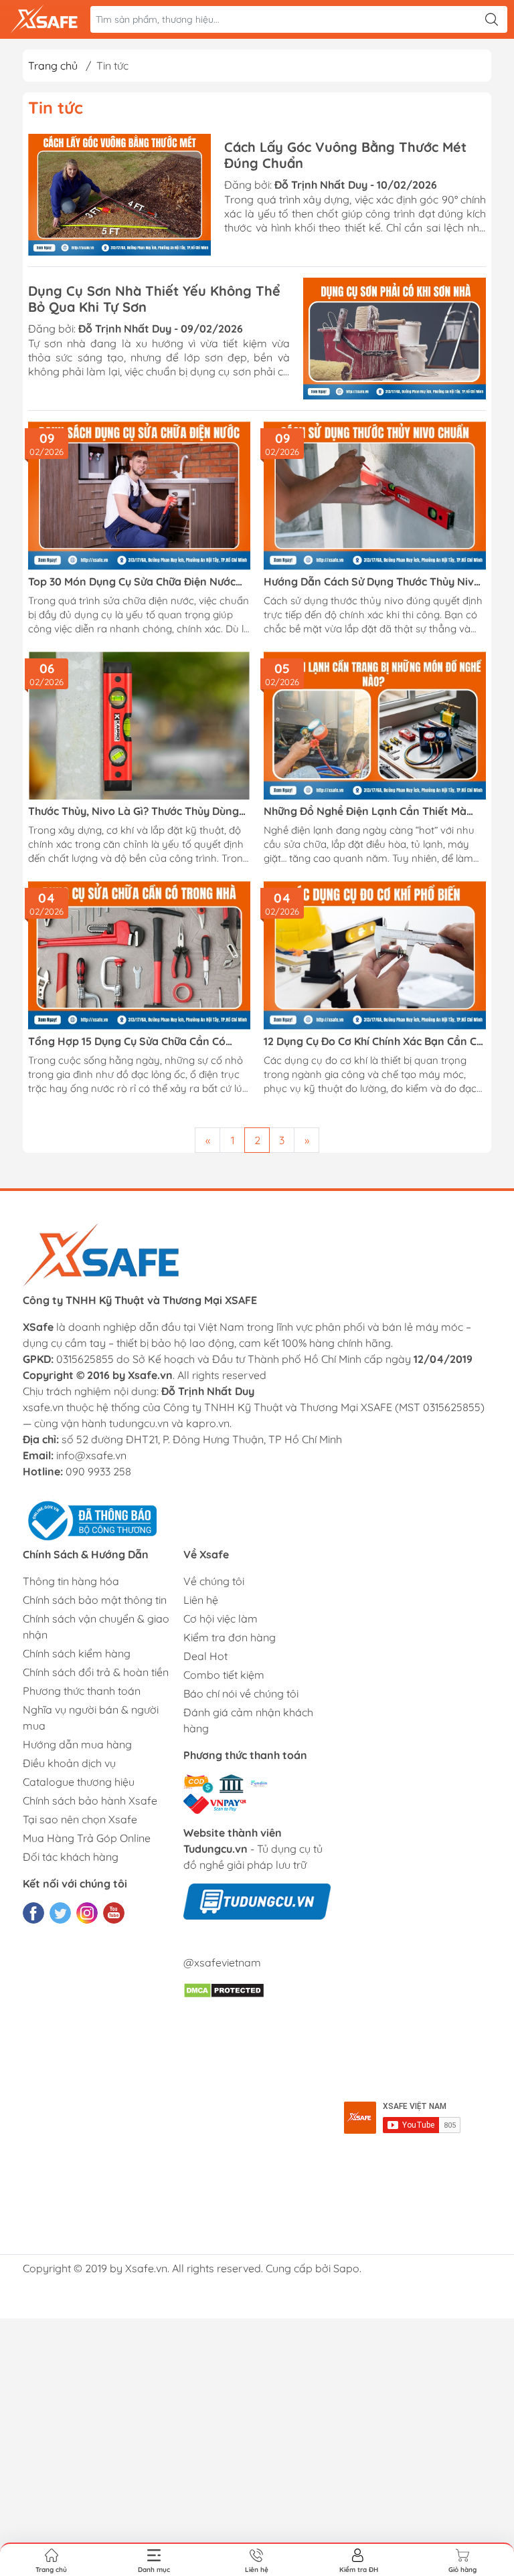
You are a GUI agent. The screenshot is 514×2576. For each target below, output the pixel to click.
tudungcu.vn (139, 1423)
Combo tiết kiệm (224, 1675)
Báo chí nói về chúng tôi (241, 1693)
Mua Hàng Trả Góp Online (87, 1838)
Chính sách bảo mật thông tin (95, 1600)
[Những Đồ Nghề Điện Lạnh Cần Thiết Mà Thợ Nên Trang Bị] (375, 726)
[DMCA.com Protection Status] (224, 1989)
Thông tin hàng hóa (71, 1581)
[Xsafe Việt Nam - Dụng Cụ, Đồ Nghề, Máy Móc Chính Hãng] (44, 19)
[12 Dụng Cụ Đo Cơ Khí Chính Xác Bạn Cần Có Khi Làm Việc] (375, 955)
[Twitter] (60, 1913)
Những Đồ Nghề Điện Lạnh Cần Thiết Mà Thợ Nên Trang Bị (365, 811)
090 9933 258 (98, 1471)
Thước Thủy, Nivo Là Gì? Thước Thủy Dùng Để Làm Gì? (134, 811)
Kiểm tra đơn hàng (230, 1637)
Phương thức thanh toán (82, 1691)
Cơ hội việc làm (221, 1619)
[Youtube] (114, 1913)
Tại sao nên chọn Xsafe (80, 1819)
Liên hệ (201, 1600)
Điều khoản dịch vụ (69, 1763)
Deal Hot (205, 1656)
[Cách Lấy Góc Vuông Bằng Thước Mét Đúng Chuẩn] (119, 195)
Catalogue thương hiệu (79, 1782)
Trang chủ (53, 66)
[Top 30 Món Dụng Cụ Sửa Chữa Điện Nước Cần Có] (139, 495)
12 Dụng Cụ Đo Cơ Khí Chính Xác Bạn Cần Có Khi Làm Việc (373, 1041)
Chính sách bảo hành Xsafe (90, 1801)
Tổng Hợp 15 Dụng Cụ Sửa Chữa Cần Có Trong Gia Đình (127, 1041)
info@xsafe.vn (91, 1455)
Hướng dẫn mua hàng (77, 1744)
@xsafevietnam (222, 1962)
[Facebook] (33, 1913)
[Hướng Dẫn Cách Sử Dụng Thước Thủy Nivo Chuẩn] (375, 495)
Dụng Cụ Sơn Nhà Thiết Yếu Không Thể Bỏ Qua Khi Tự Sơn (154, 299)
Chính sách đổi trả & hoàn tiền (96, 1672)
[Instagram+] (87, 1913)
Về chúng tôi (214, 1581)
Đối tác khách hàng (71, 1857)
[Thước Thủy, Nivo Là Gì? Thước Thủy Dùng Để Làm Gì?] (139, 726)
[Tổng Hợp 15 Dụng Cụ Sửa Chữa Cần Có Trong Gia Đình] (139, 955)
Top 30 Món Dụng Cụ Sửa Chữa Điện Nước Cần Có (132, 582)
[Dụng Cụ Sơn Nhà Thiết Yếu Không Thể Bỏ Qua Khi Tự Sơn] (395, 339)
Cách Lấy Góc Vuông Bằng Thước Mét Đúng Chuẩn (345, 155)
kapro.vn (208, 1423)
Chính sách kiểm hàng (77, 1653)
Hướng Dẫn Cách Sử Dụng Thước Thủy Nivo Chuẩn (372, 582)
